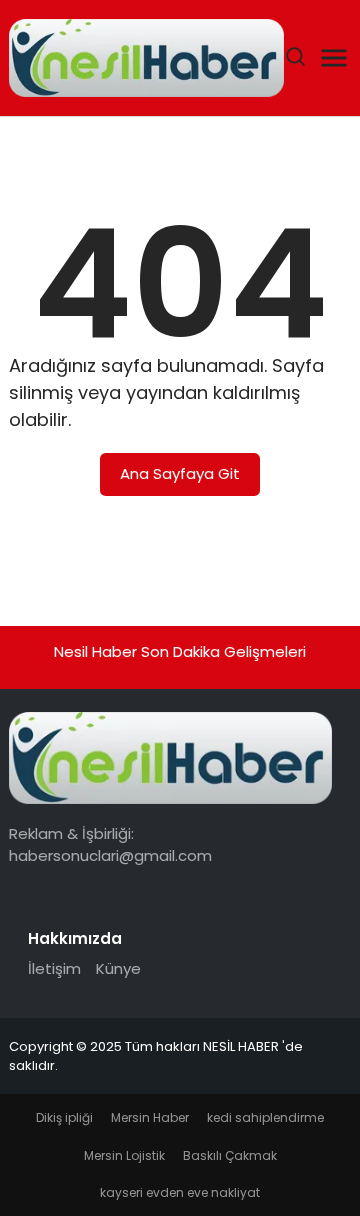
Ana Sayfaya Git (180, 473)
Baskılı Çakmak (230, 1155)
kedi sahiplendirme (265, 1117)
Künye (118, 968)
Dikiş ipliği (64, 1117)
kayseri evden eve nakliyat (180, 1192)
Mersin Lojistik (124, 1155)
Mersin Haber (150, 1117)
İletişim (54, 968)
